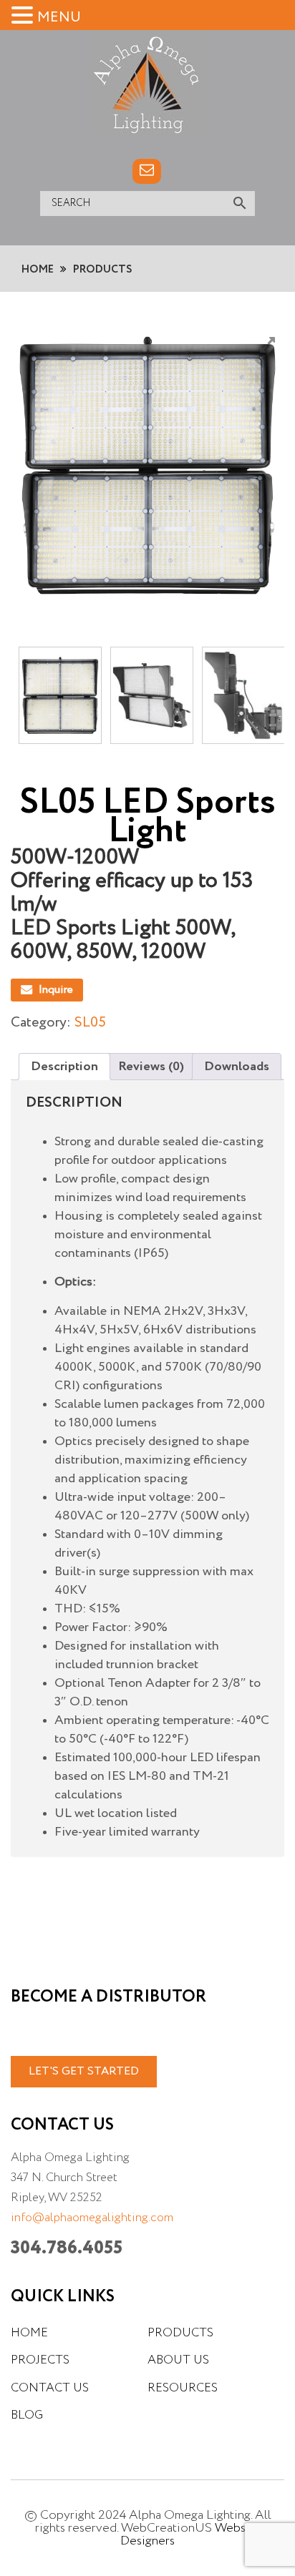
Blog (27, 2415)
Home (29, 2333)
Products (180, 2333)
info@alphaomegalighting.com (92, 2218)
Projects (40, 2360)
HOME (38, 269)
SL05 (90, 1023)
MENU (59, 18)
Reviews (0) (151, 1067)
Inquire (56, 990)
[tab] (64, 1067)
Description (64, 1067)
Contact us (50, 2388)
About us (178, 2360)
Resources (183, 2388)
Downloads (237, 1067)
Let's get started (84, 2072)
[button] (24, 15)
